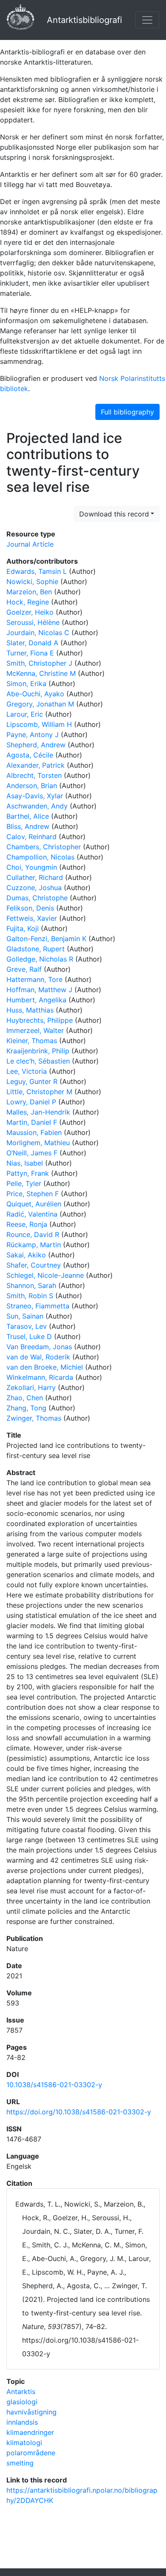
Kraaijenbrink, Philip (38, 1051)
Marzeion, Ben (29, 592)
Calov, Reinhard (31, 837)
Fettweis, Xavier (32, 918)
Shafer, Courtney (34, 1265)
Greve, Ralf (24, 969)
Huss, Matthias (30, 1010)
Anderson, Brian (32, 786)
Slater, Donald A (32, 643)
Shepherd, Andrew (36, 745)
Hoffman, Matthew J (39, 990)
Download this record (114, 514)
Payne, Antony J (33, 735)
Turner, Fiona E (30, 653)
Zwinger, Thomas (34, 1418)
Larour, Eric (25, 714)
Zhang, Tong (26, 1408)
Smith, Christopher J (39, 663)
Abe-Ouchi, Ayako (35, 694)
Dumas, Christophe (37, 898)
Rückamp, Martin (34, 1245)
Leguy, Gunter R (32, 1081)
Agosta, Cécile (30, 755)
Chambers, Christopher (44, 847)
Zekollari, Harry (31, 1387)
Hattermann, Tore (34, 979)
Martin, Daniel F (32, 1122)
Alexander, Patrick (36, 765)
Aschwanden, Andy (37, 806)
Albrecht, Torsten (34, 775)
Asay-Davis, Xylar (35, 796)
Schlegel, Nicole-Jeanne (45, 1275)
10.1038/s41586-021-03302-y (54, 2085)
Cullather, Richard (35, 877)
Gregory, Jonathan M (40, 704)
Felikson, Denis (30, 908)
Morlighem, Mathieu (38, 1143)
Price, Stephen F (33, 1194)
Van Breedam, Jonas (39, 1347)
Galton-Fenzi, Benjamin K (46, 939)
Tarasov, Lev (27, 1326)
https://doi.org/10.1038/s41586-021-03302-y (79, 2112)
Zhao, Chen (25, 1398)
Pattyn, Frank (28, 1173)
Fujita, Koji (23, 928)
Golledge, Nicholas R (40, 959)
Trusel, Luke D (29, 1336)
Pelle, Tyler (24, 1183)
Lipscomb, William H (39, 724)
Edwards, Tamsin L (37, 571)
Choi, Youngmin (32, 867)
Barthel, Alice (28, 816)
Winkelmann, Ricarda (40, 1377)
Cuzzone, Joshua (34, 888)
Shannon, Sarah (31, 1285)
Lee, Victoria (27, 1071)
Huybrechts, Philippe (40, 1020)
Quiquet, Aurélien (34, 1204)
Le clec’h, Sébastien (38, 1061)
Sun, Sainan (25, 1316)
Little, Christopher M (39, 1092)
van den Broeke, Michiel (45, 1367)
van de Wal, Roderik (38, 1357)
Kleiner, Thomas (32, 1041)
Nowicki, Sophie (32, 582)
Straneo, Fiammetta (38, 1306)
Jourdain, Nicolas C (38, 633)
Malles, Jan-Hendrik (38, 1112)
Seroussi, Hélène (33, 622)
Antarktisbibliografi (84, 20)
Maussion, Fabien (34, 1132)
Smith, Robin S (30, 1296)
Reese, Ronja (27, 1224)
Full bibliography (127, 412)
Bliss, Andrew (28, 826)
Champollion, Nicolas (40, 857)
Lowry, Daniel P (31, 1102)
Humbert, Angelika (36, 1000)
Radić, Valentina (32, 1214)
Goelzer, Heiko (30, 612)
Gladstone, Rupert (36, 949)
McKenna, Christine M (41, 673)
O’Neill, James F (32, 1153)
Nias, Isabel (25, 1163)
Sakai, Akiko (26, 1255)
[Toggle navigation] (147, 20)
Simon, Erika (26, 684)
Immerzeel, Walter (35, 1030)
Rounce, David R (33, 1234)
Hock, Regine (28, 602)
